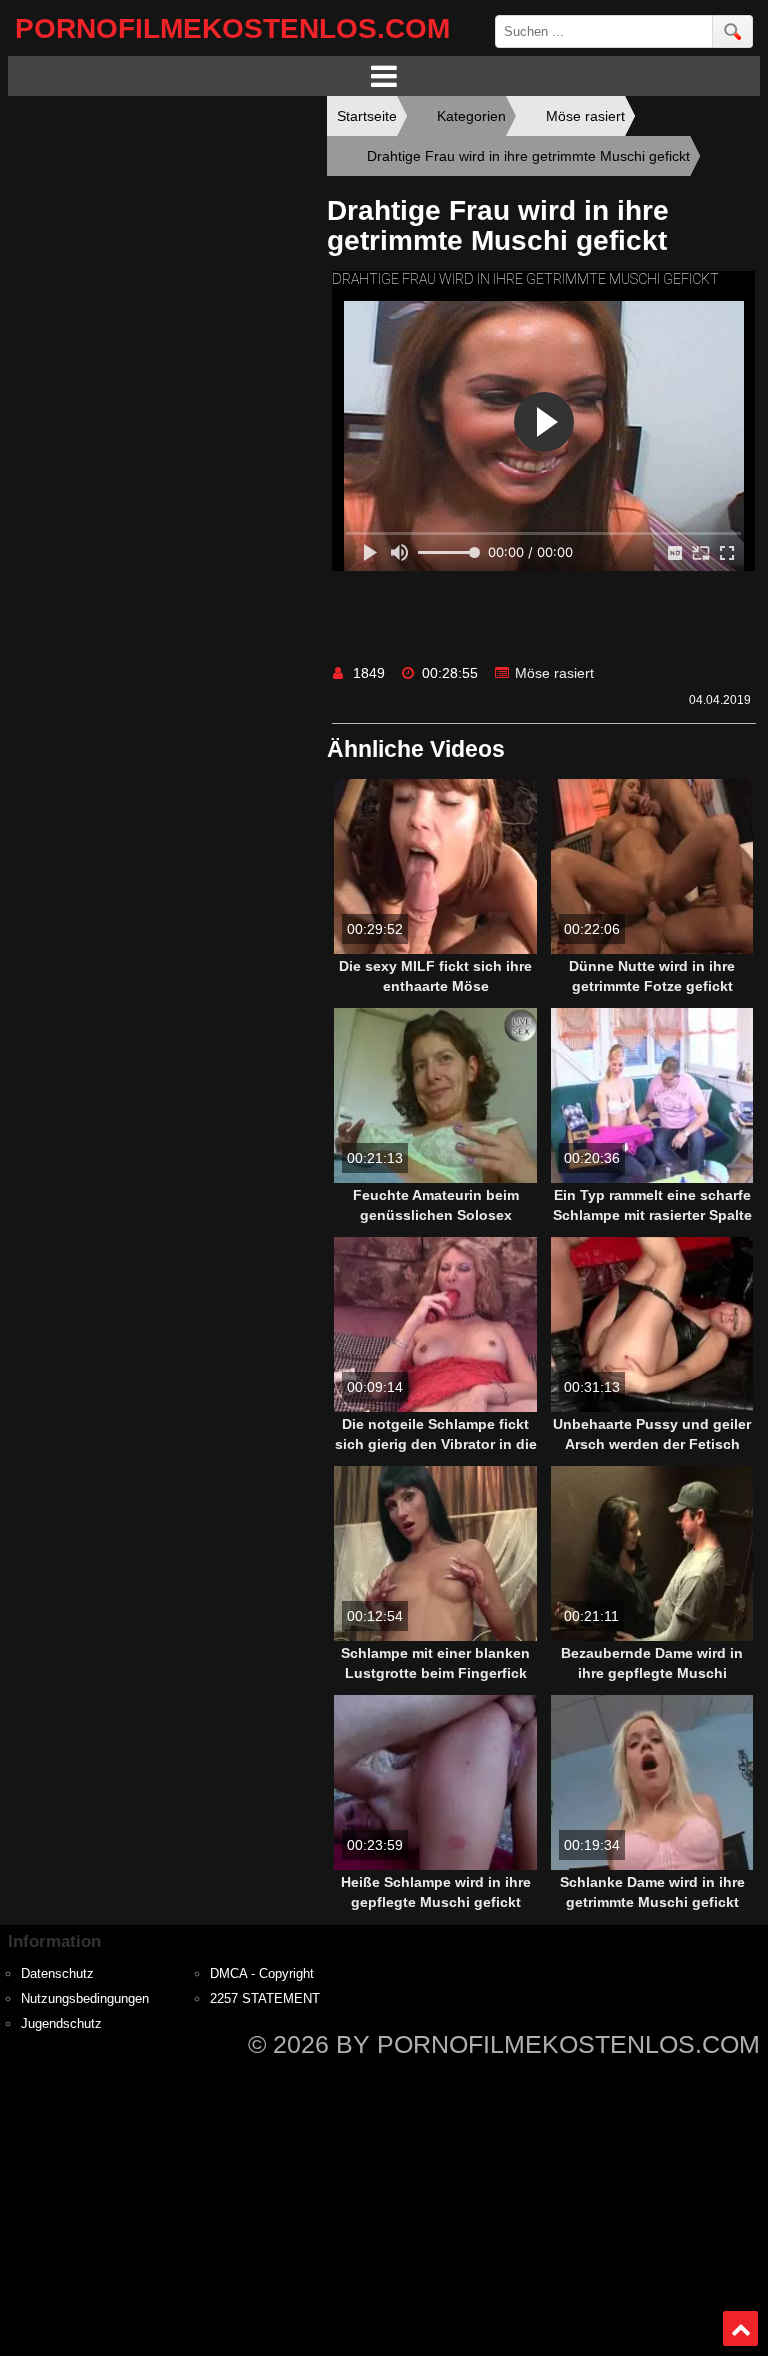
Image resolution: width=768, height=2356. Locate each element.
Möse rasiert (554, 673)
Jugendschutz (61, 2024)
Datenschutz (57, 1974)
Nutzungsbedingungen (85, 1999)
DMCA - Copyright (262, 1974)
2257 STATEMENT (265, 1999)
